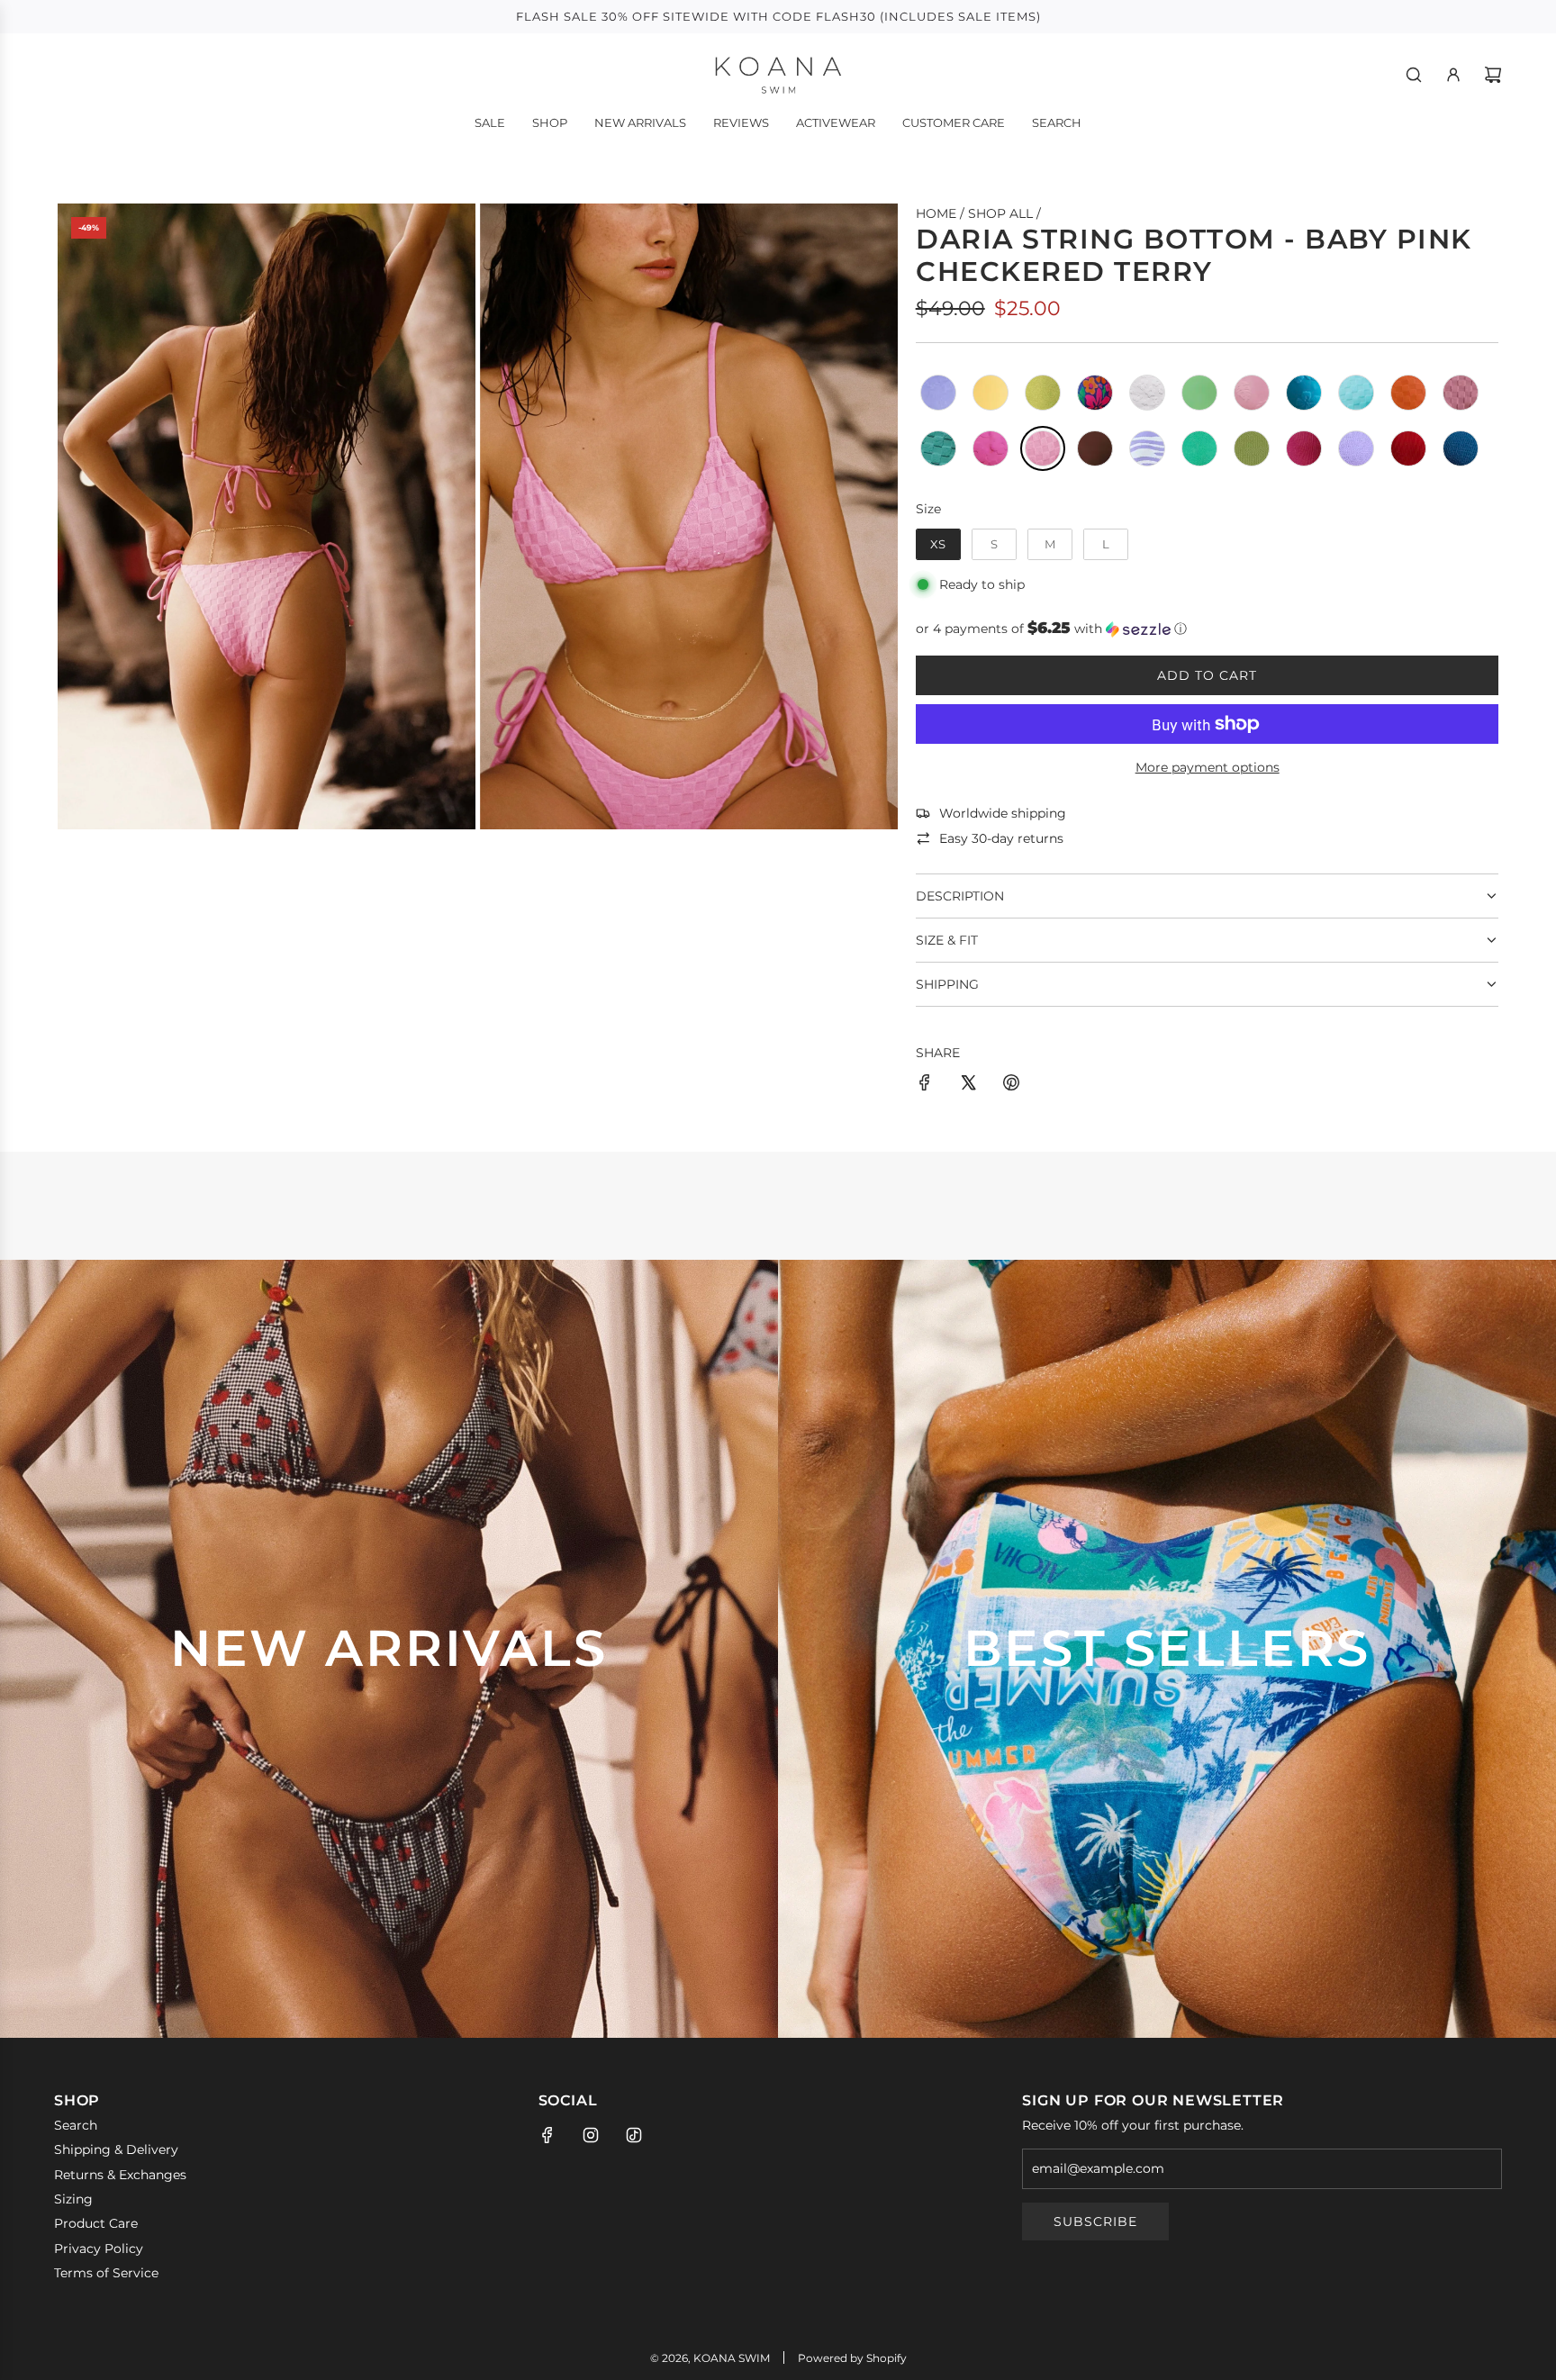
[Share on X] (968, 1085)
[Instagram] (591, 2135)
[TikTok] (634, 2135)
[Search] (1414, 75)
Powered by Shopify (852, 2358)
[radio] (938, 393)
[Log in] (1453, 75)
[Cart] (1493, 75)
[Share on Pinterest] (1011, 1085)
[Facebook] (547, 2135)
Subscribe (1095, 2222)
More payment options (1208, 767)
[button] (1207, 629)
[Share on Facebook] (925, 1085)
